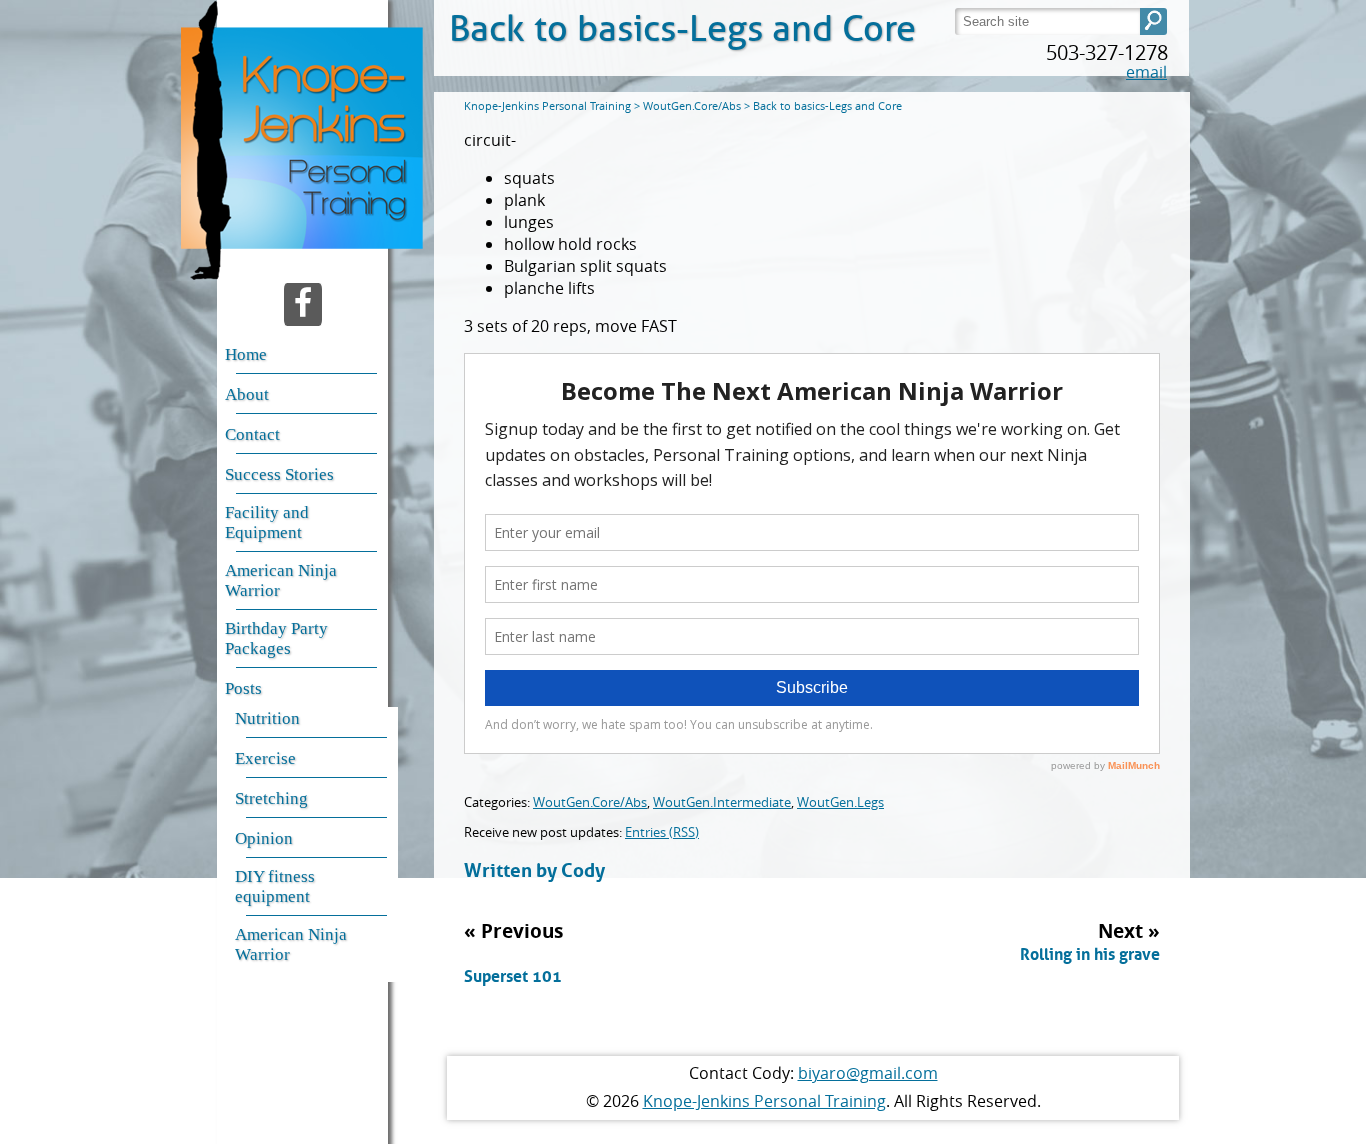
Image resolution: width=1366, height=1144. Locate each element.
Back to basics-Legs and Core (682, 29)
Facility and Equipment (267, 522)
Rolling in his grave (1090, 954)
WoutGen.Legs (840, 802)
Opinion (264, 838)
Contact (252, 434)
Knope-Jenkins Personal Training (764, 1101)
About (247, 394)
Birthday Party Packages (276, 638)
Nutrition (267, 718)
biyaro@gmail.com (868, 1073)
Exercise (265, 758)
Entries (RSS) (662, 832)
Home (246, 354)
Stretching (271, 798)
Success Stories (279, 474)
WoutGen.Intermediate (722, 802)
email (1146, 72)
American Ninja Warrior (281, 580)
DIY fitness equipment (275, 886)
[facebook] (303, 304)
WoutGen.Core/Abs (590, 802)
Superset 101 (513, 976)
